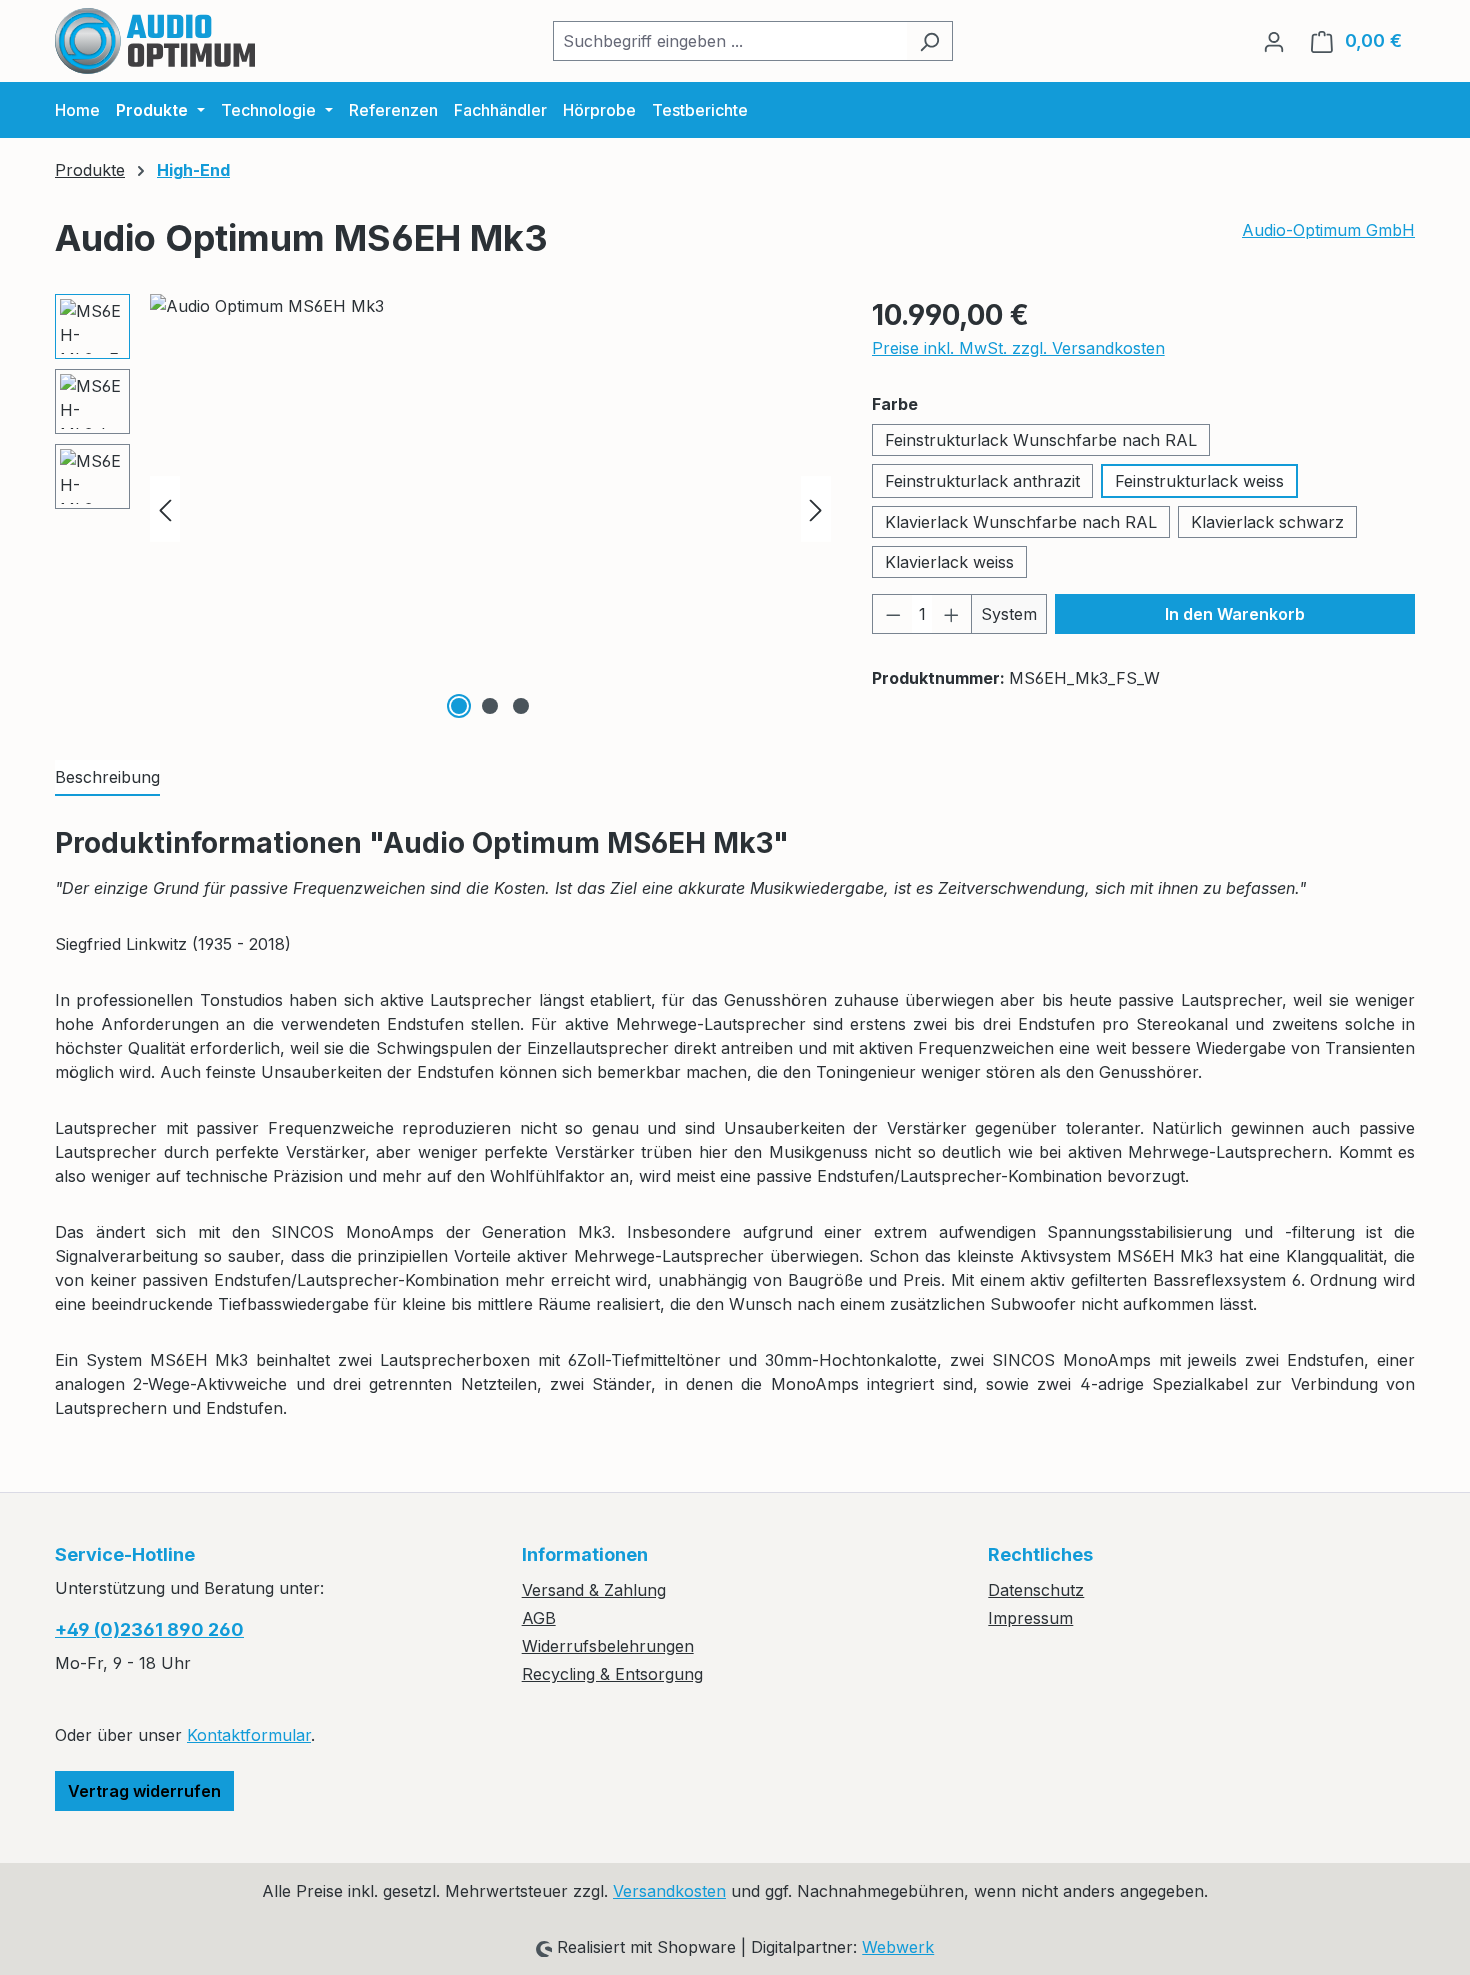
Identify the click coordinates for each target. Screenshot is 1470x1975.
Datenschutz (1036, 1590)
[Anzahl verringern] (893, 614)
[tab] (107, 778)
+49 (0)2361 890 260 (149, 1629)
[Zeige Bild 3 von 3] (521, 706)
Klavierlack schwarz (1267, 522)
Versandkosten (669, 1891)
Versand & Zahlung (594, 1590)
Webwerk (898, 1947)
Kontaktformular (249, 1735)
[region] (443, 509)
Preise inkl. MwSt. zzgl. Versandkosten (1018, 348)
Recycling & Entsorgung (612, 1674)
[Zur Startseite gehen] (155, 41)
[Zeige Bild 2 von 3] (490, 706)
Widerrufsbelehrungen (608, 1646)
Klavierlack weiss (949, 562)
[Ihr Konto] (1274, 41)
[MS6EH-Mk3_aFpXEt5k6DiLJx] (490, 509)
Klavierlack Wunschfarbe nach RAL (1021, 522)
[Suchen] (929, 41)
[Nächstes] (816, 508)
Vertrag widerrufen (144, 1791)
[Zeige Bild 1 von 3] (459, 706)
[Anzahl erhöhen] (952, 614)
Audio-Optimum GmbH (1328, 230)
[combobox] (730, 41)
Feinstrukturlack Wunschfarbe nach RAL (1041, 440)
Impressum (1030, 1618)
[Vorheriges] (165, 508)
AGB (539, 1618)
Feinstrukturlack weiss (1199, 481)
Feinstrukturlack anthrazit (982, 481)
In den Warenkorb (1235, 614)
